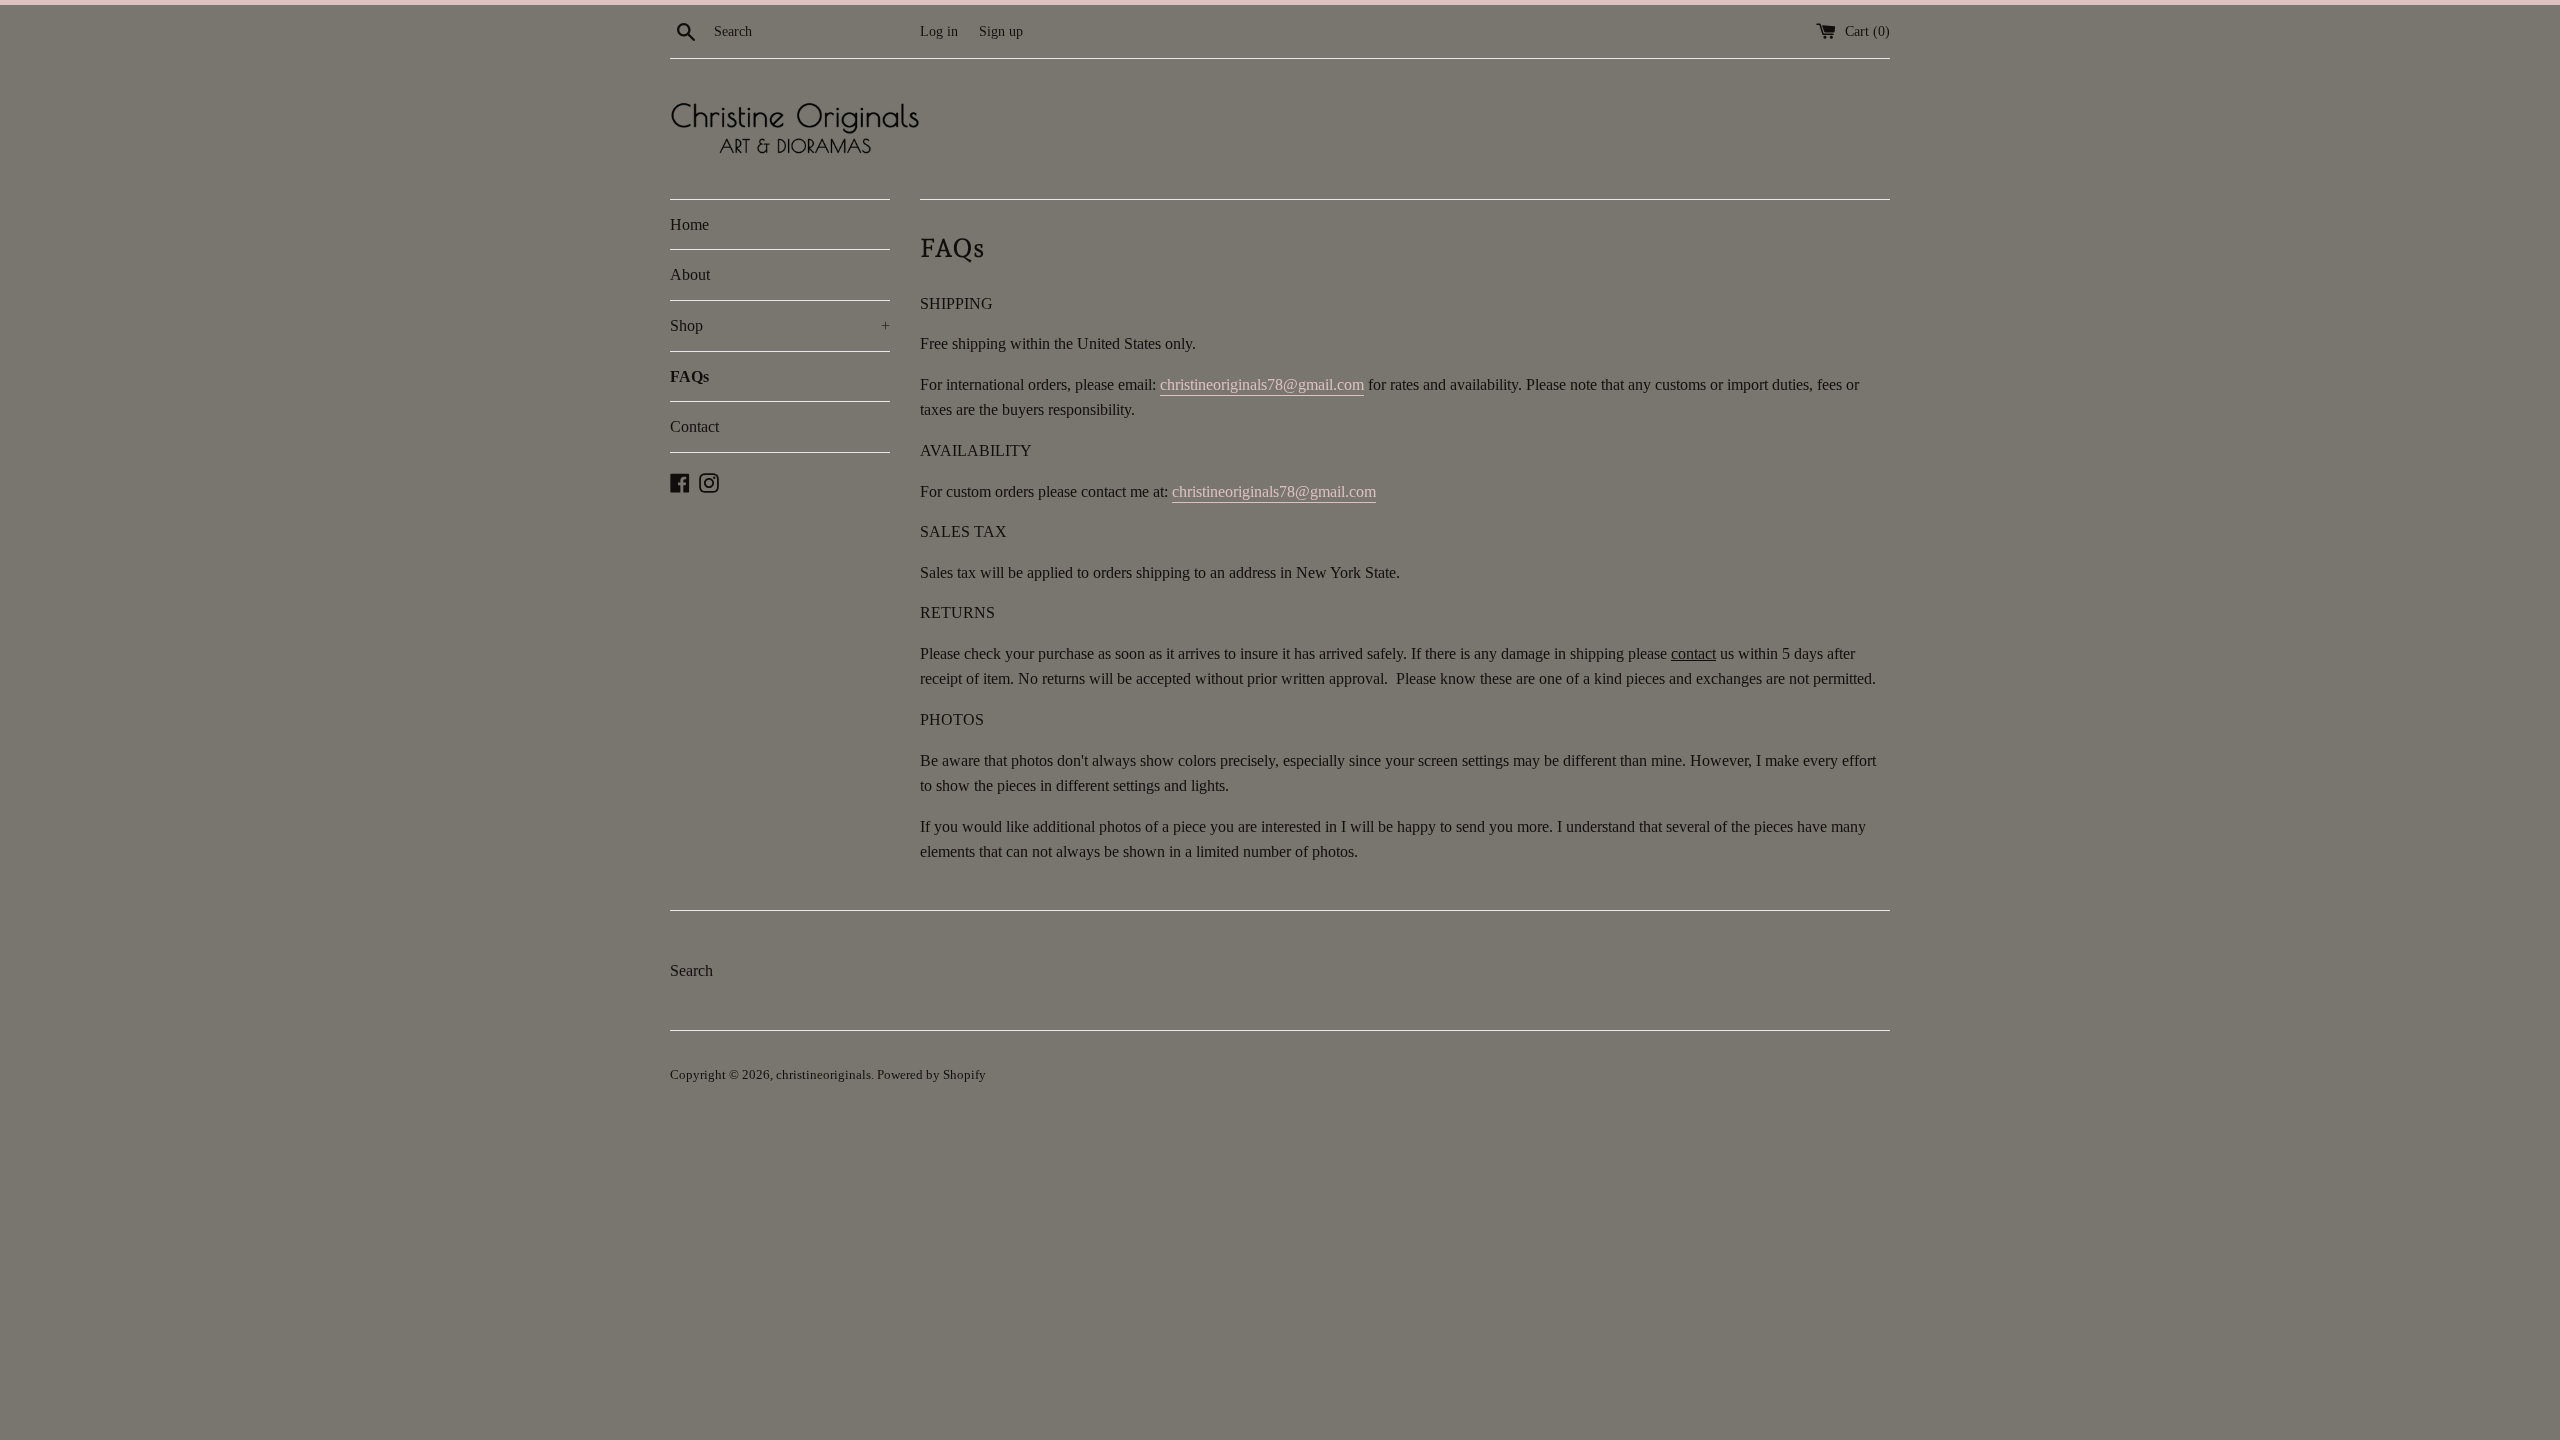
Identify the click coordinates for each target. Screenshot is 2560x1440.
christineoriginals (823, 1075)
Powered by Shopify (931, 1075)
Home (689, 224)
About (690, 274)
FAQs (689, 376)
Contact (694, 426)
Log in (939, 31)
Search (691, 970)
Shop (780, 325)
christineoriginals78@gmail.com (1262, 384)
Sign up (1001, 31)
